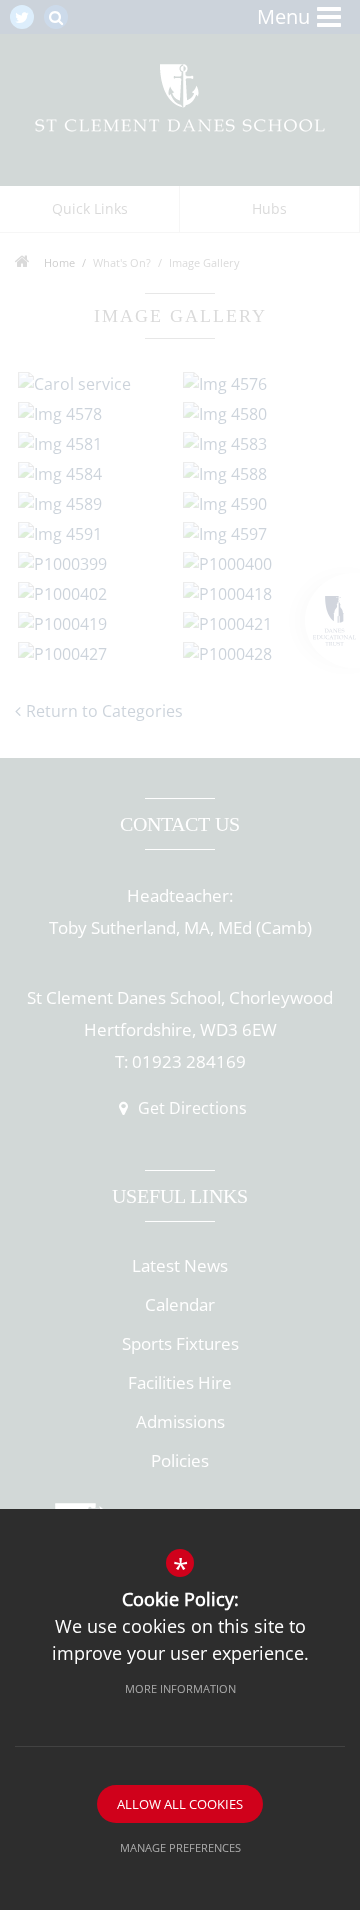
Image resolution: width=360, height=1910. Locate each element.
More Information (180, 1688)
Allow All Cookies (180, 1804)
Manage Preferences (180, 1847)
